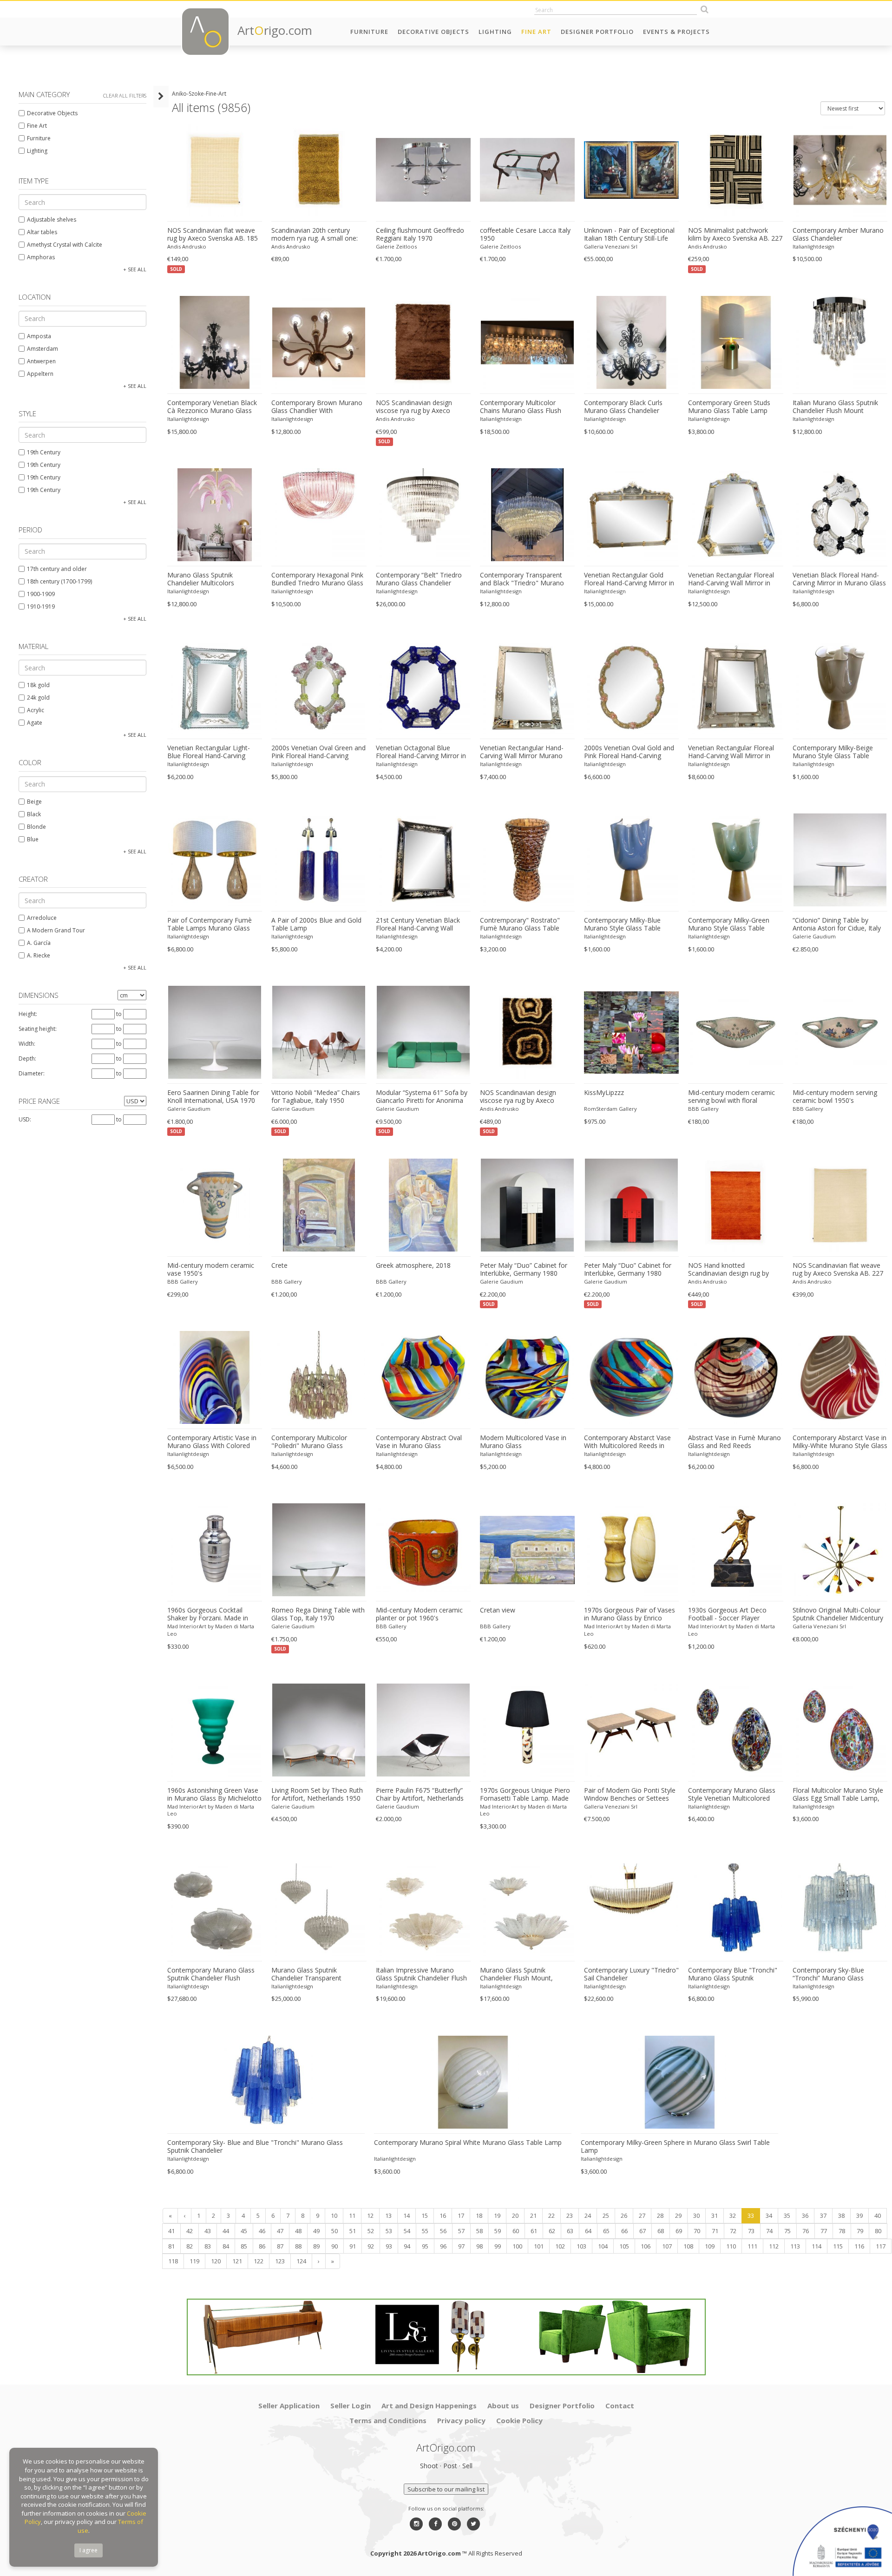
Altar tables (42, 232)
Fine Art (536, 32)
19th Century (44, 452)
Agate (35, 723)
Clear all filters (125, 95)
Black (34, 814)
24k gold (38, 698)
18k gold (38, 685)
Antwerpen (41, 361)
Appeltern (40, 374)
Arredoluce (42, 918)
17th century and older (57, 569)
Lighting (495, 32)
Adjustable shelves (52, 220)
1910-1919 (41, 606)
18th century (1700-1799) (59, 581)
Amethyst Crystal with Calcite (65, 245)
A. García (39, 943)
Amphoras (41, 257)
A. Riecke (39, 955)
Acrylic (36, 710)
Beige (34, 802)
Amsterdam (43, 349)
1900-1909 (41, 594)
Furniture (369, 32)
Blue (33, 839)
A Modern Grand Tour (56, 930)
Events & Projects (676, 32)
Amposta (39, 336)
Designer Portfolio (597, 32)
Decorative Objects (433, 32)
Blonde (36, 827)
